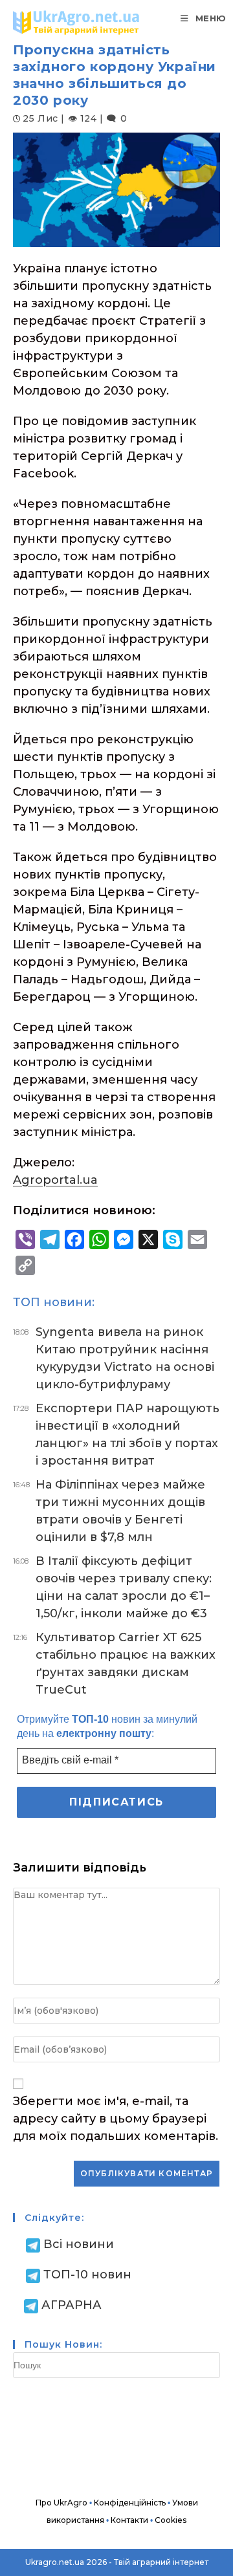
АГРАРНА (72, 2305)
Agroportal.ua (55, 1180)
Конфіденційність (130, 2503)
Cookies (171, 2520)
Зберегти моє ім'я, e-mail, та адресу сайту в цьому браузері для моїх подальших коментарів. (116, 2119)
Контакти (129, 2520)
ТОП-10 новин (87, 2275)
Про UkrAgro (61, 2503)
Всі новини (79, 2244)
